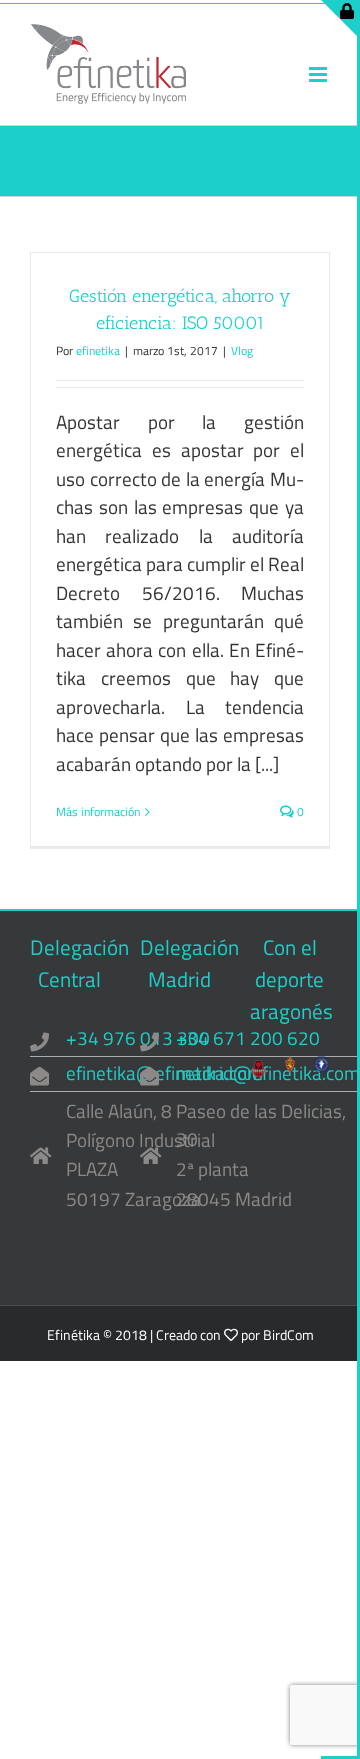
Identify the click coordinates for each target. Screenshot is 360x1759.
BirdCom (288, 1334)
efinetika (98, 350)
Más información (98, 812)
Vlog (242, 350)
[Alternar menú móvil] (319, 74)
